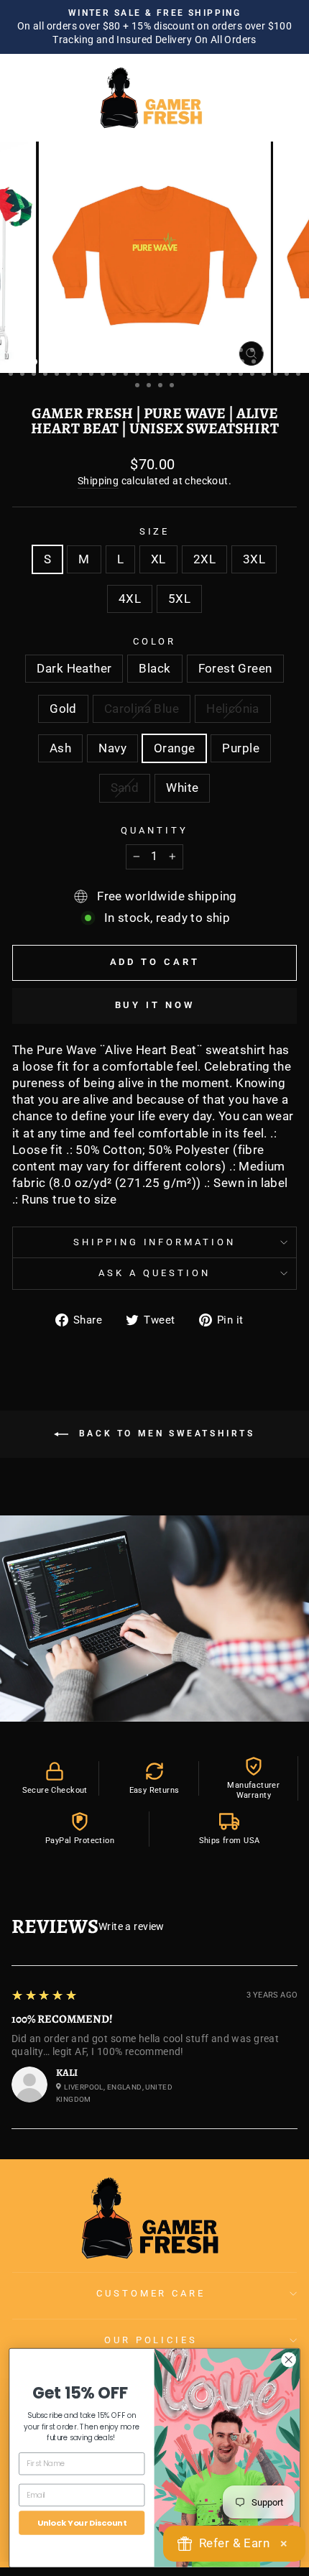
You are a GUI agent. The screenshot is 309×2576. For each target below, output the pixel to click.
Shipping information (155, 1242)
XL (158, 559)
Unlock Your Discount (82, 2522)
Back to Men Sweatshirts (164, 1434)
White (182, 788)
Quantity (154, 830)
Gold (63, 709)
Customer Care (151, 2293)
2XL (204, 559)
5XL (179, 599)
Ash (60, 748)
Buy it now (155, 1005)
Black (154, 669)
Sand (125, 788)
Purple (240, 748)
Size (155, 531)
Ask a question (154, 1273)
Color (155, 641)
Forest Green (235, 669)
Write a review (132, 1926)
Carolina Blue (142, 709)
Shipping (98, 481)
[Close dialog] (289, 2359)
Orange (174, 748)
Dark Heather (74, 669)
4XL (130, 599)
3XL (254, 559)
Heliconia (233, 709)
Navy (112, 748)
